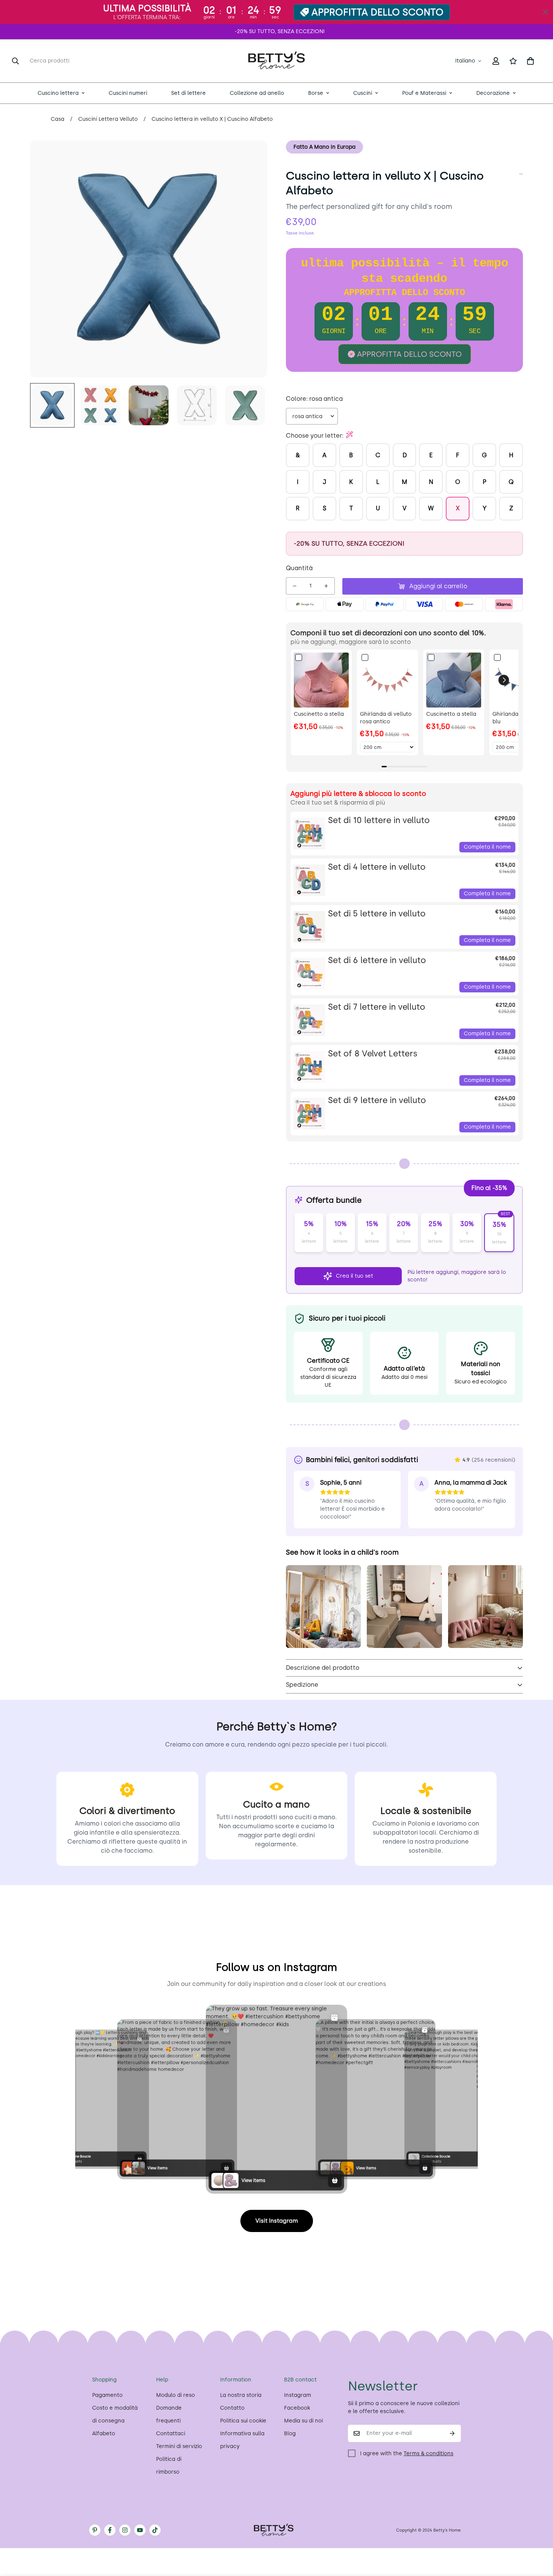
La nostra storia (241, 2395)
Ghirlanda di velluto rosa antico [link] (386, 718)
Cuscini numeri (128, 93)
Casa (58, 119)
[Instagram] (125, 2530)
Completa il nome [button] (487, 847)
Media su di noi (303, 2421)
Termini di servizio (179, 2446)
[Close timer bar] (545, 12)
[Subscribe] (452, 2433)
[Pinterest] (95, 2530)
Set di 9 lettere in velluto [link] (377, 1100)
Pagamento (107, 2395)
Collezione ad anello (257, 93)
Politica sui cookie (243, 2421)
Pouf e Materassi (424, 93)
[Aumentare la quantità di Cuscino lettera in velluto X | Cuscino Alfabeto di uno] (326, 586)
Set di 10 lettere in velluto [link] (379, 820)
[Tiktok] (155, 2530)
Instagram (298, 2395)
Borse (316, 93)
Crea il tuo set (355, 1276)
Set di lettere (188, 93)
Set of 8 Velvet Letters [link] (373, 1054)
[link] (321, 680)
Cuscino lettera (58, 93)
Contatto (232, 2408)
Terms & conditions (428, 2454)
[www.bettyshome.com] (276, 61)
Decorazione (493, 93)
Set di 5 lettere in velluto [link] (377, 914)
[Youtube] (140, 2530)
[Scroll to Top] (538, 2535)
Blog (290, 2434)
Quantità (299, 568)
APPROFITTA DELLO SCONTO (378, 12)
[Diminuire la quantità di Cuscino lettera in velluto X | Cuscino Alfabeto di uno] (295, 586)
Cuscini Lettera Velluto (108, 119)
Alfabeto (104, 2434)
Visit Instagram (277, 2221)
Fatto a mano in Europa (324, 147)
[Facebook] (110, 2530)
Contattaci (171, 2434)
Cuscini (363, 93)
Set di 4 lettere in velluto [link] (377, 867)
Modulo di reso (175, 2395)
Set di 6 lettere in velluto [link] (377, 960)
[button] (530, 61)
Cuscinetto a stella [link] (319, 714)
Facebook (297, 2408)
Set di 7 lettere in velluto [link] (377, 1007)
